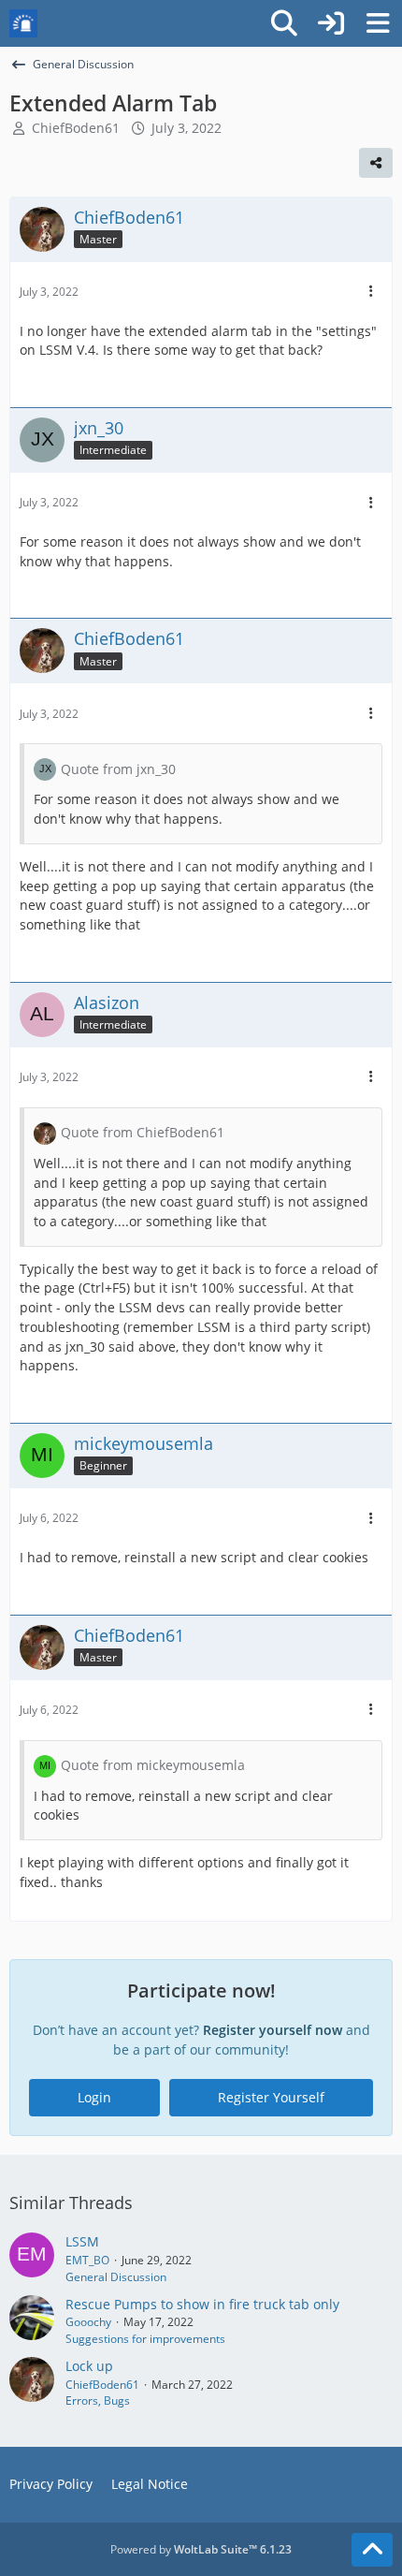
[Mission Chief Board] (23, 23)
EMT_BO (87, 2260)
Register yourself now (273, 2030)
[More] (371, 292)
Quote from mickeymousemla (153, 1765)
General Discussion (116, 2277)
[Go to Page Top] (372, 2550)
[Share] (376, 163)
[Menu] (378, 23)
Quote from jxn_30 (118, 769)
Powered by (201, 2549)
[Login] (331, 23)
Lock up (89, 2366)
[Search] (284, 23)
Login (94, 2097)
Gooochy (88, 2322)
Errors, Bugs (98, 2400)
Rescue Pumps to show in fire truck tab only (202, 2304)
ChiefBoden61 (76, 128)
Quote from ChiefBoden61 (143, 1132)
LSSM (82, 2241)
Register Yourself (271, 2097)
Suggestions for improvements (145, 2339)
